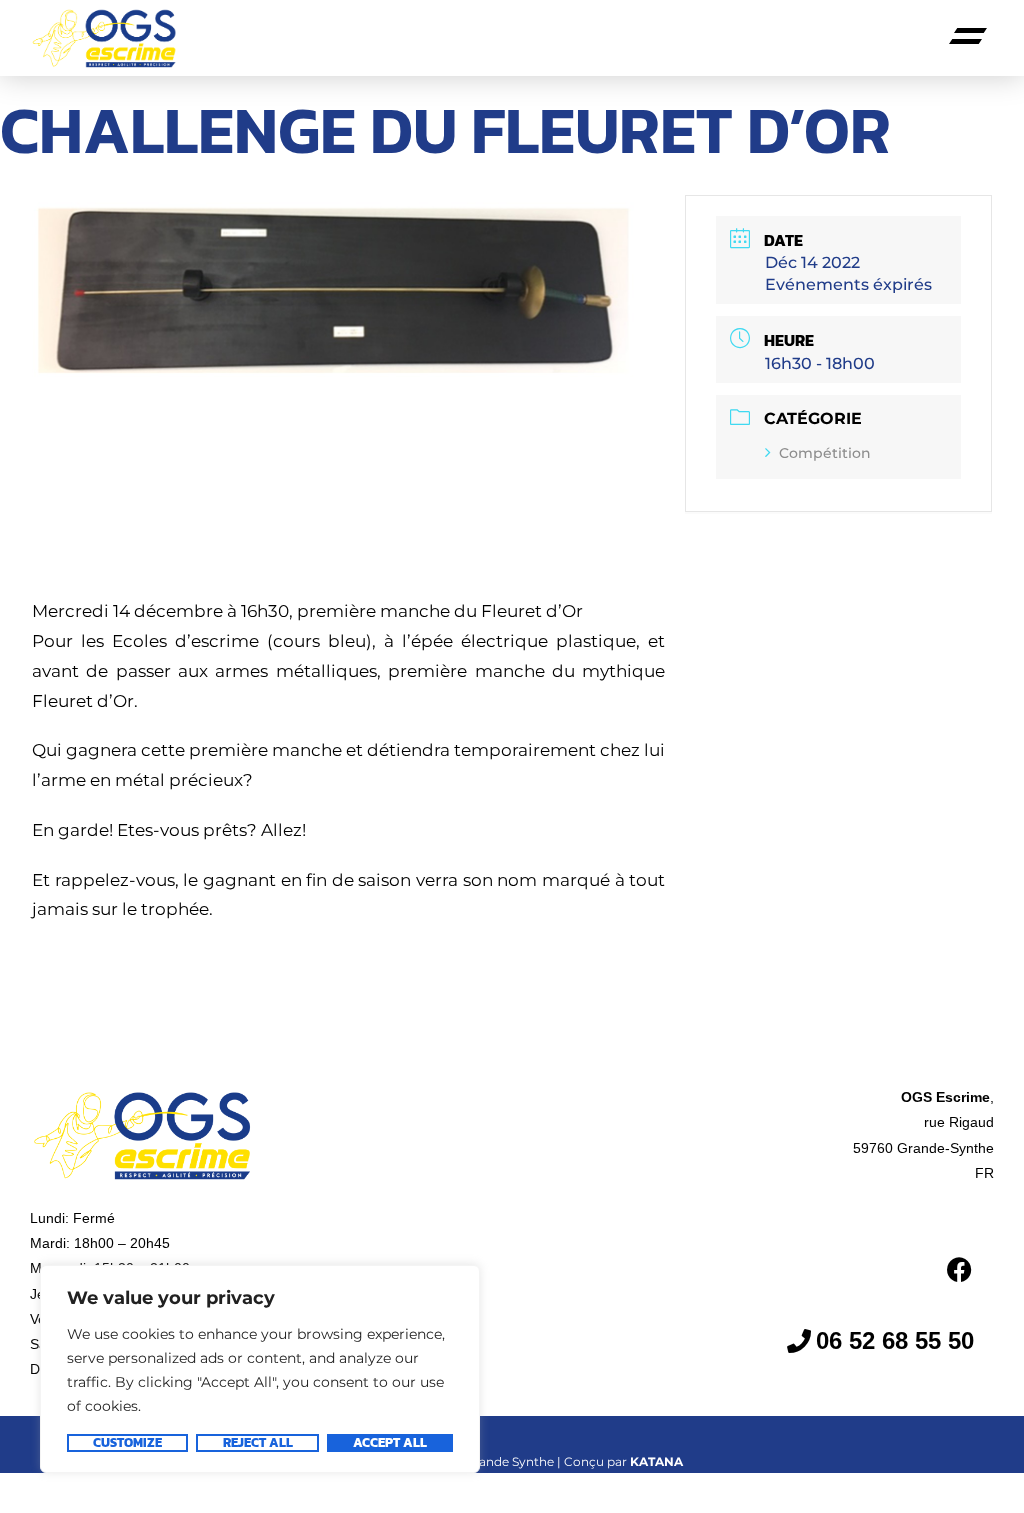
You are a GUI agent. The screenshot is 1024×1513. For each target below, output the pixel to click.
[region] (260, 1369)
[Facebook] (959, 1269)
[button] (968, 38)
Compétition (825, 453)
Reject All (258, 1443)
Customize (127, 1443)
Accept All (390, 1443)
